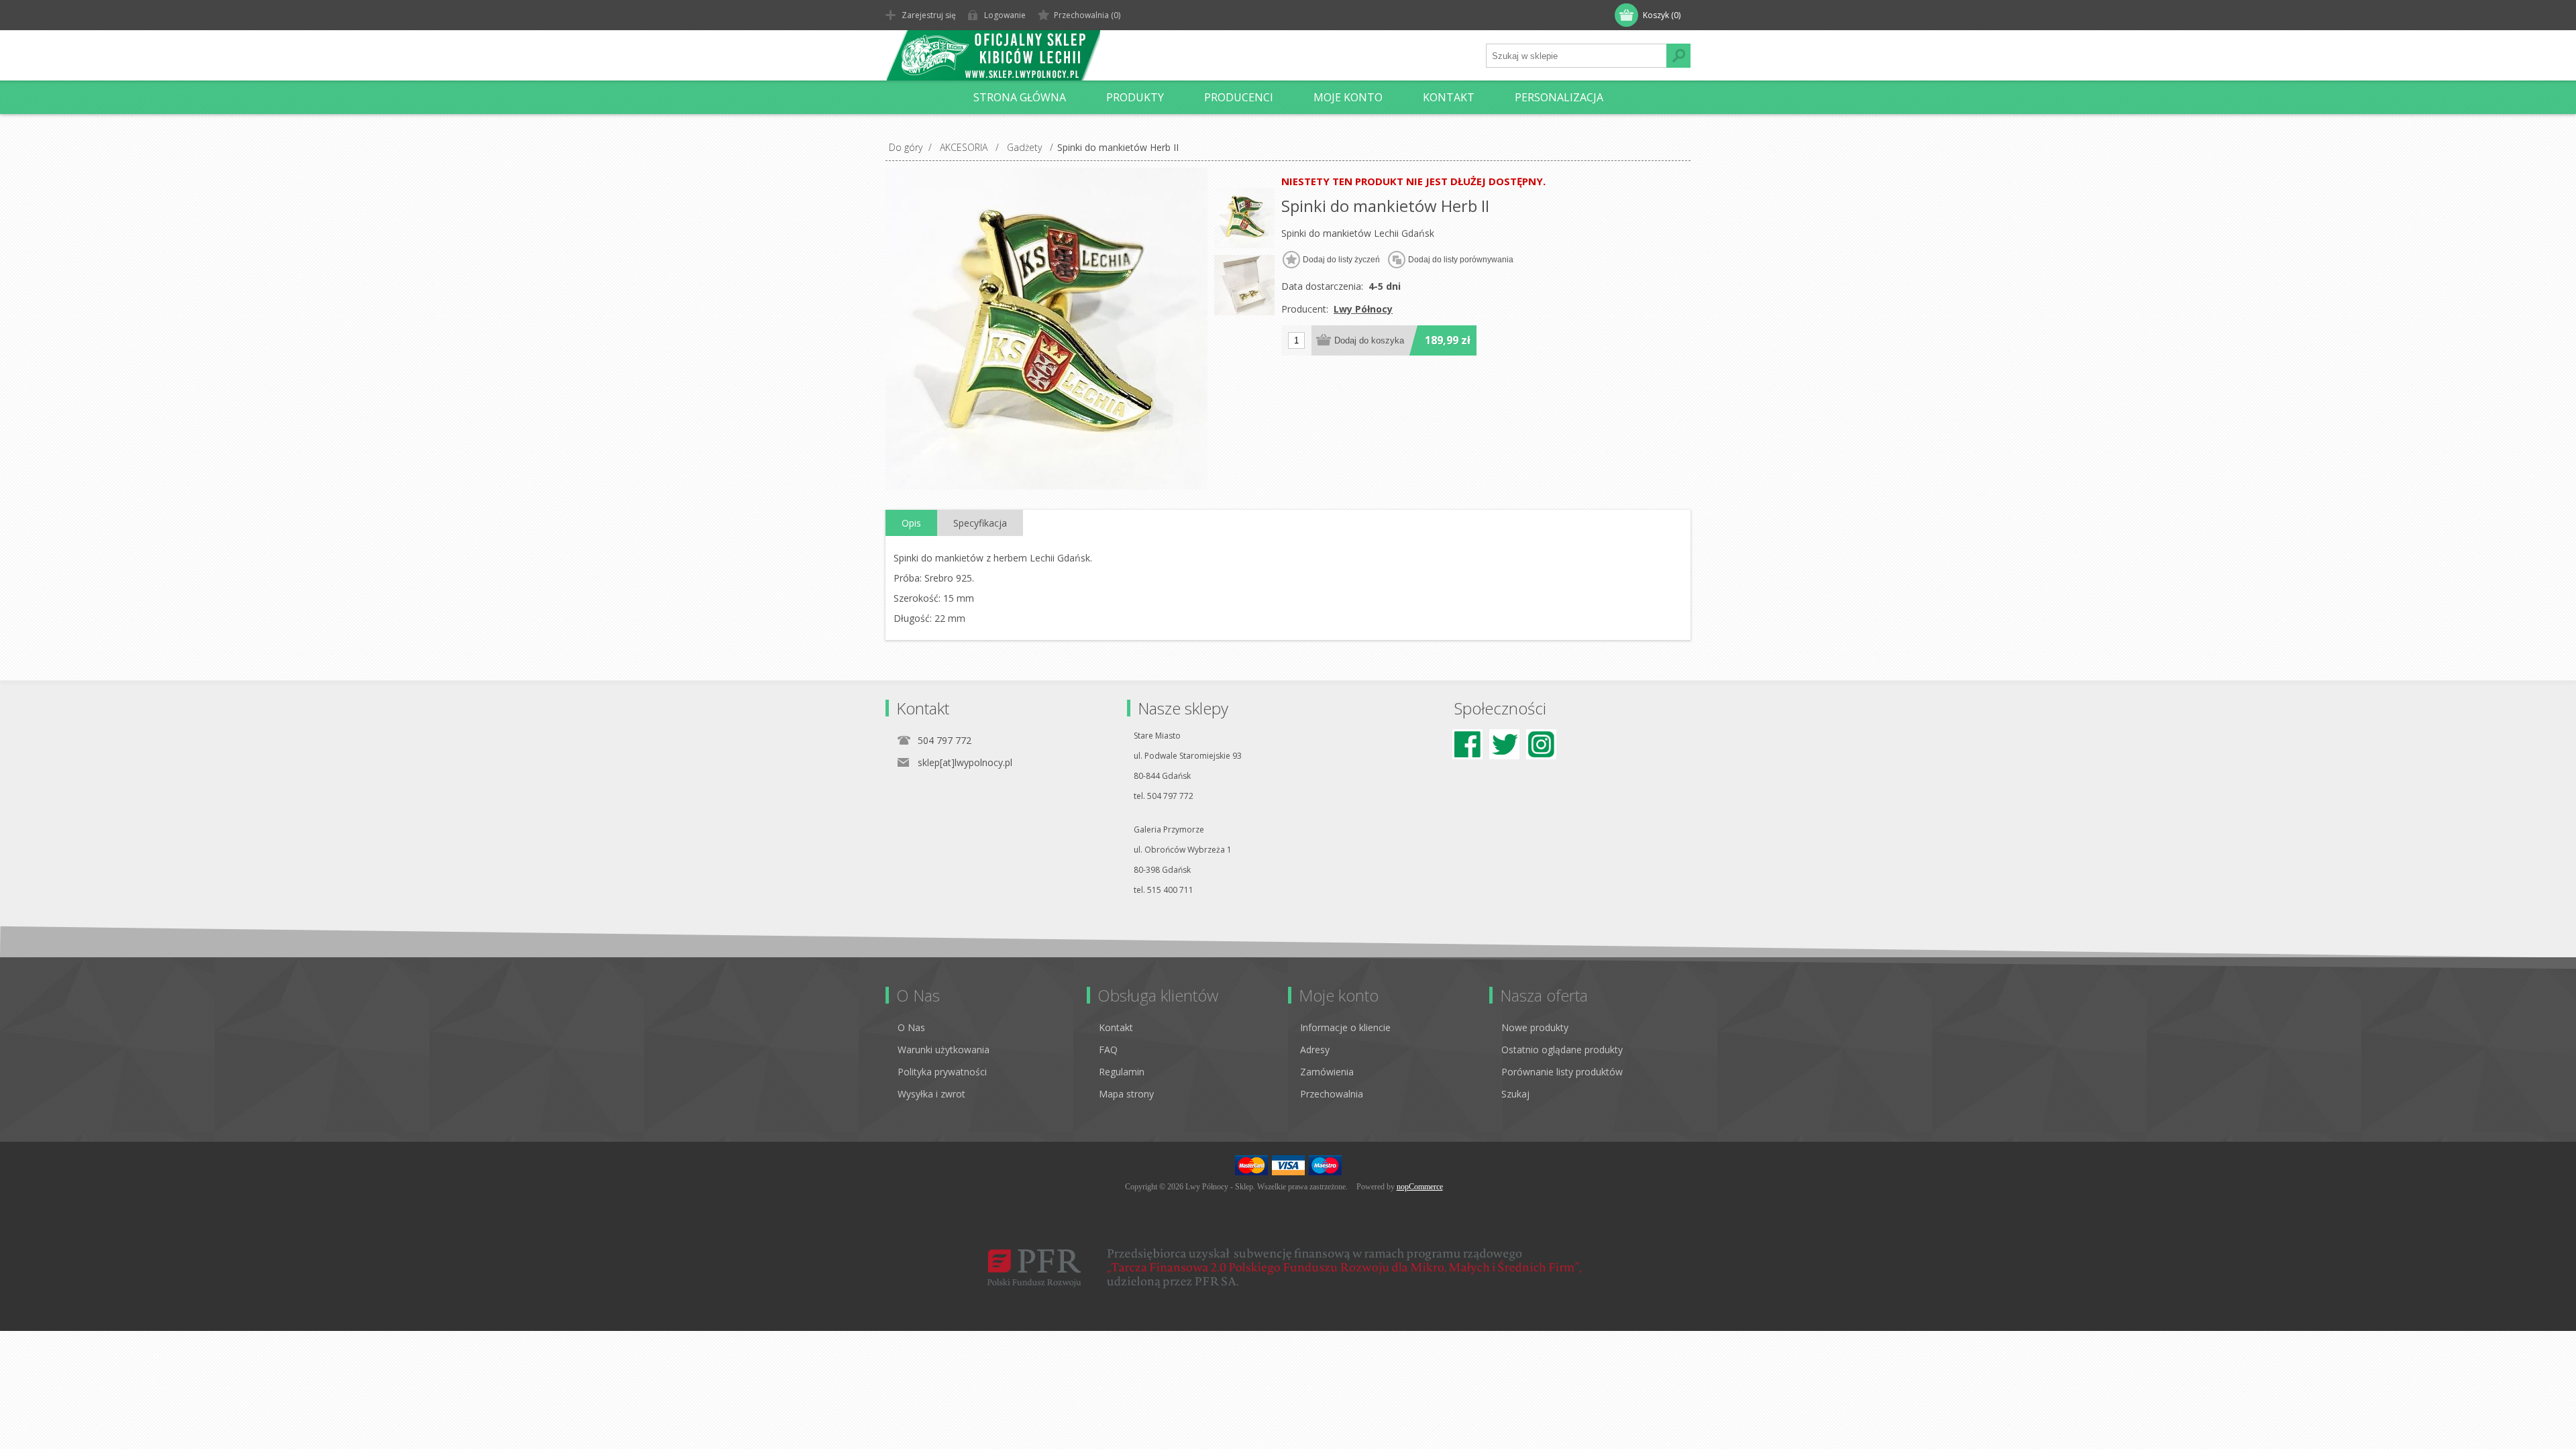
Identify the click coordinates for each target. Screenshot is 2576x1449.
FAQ (1108, 1050)
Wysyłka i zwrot (931, 1094)
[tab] (911, 523)
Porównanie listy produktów (1562, 1072)
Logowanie (1005, 15)
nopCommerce (1420, 1187)
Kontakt (1116, 1027)
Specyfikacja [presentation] (980, 523)
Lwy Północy (1363, 309)
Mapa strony (1126, 1094)
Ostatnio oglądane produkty (1562, 1050)
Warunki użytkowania (944, 1050)
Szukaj (1515, 1094)
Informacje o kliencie (1345, 1027)
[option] (1244, 218)
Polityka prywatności (942, 1072)
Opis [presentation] (911, 523)
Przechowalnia (1332, 1094)
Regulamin (1122, 1072)
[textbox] (1576, 56)
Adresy (1315, 1050)
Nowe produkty (1535, 1027)
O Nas (911, 1027)
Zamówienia (1327, 1072)
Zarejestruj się (929, 15)
